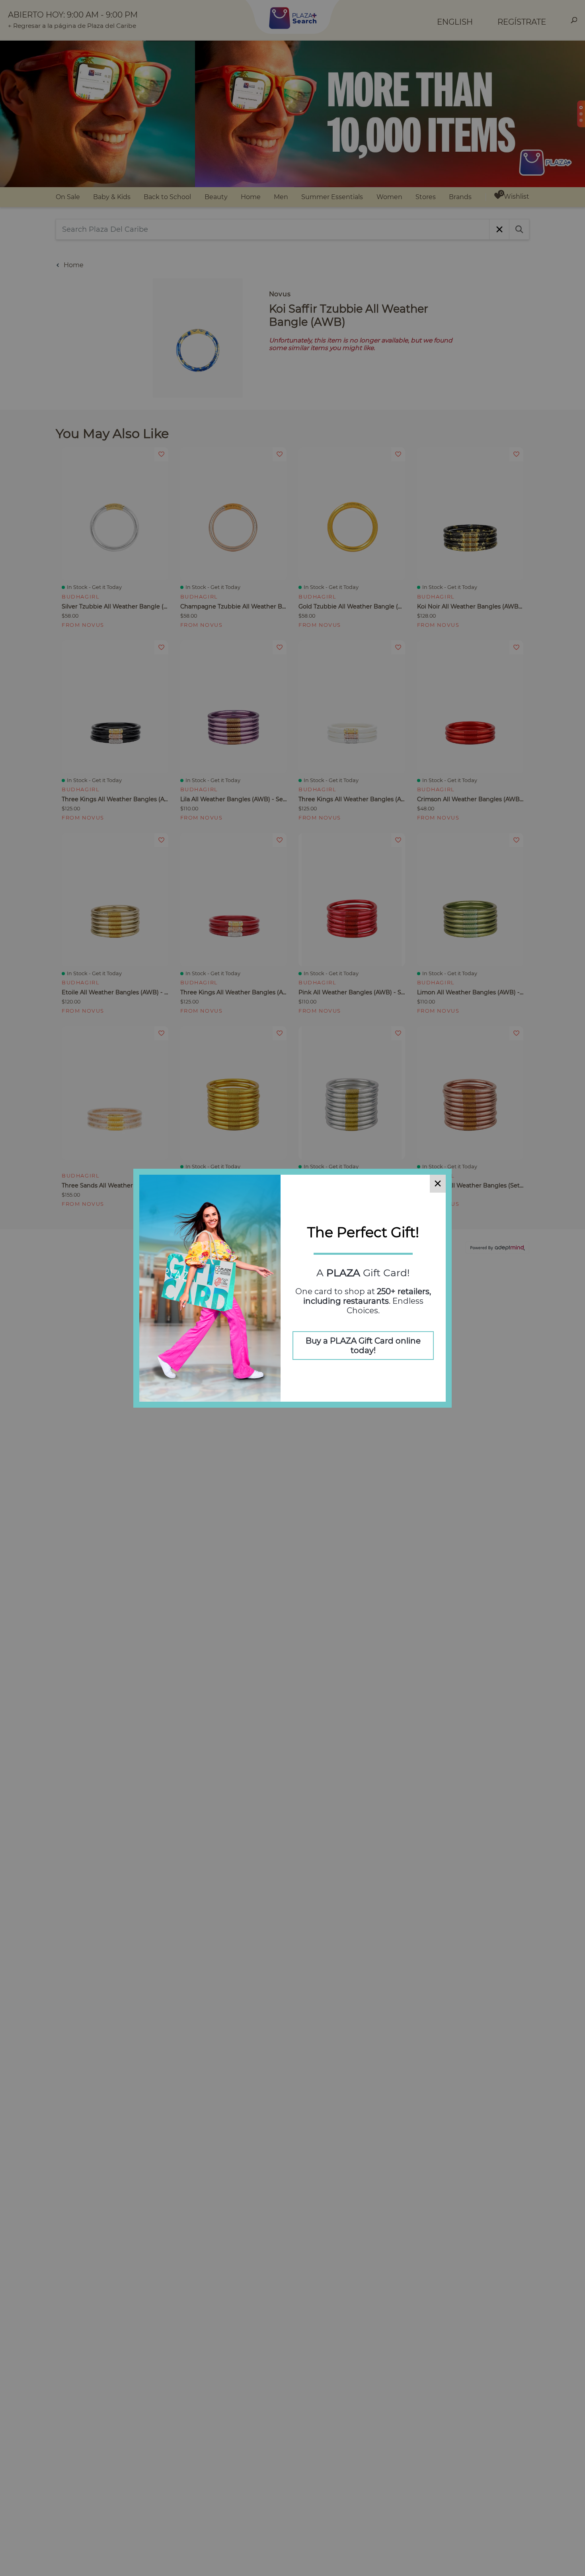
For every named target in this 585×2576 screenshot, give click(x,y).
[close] (438, 1184)
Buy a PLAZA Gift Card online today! (363, 1346)
